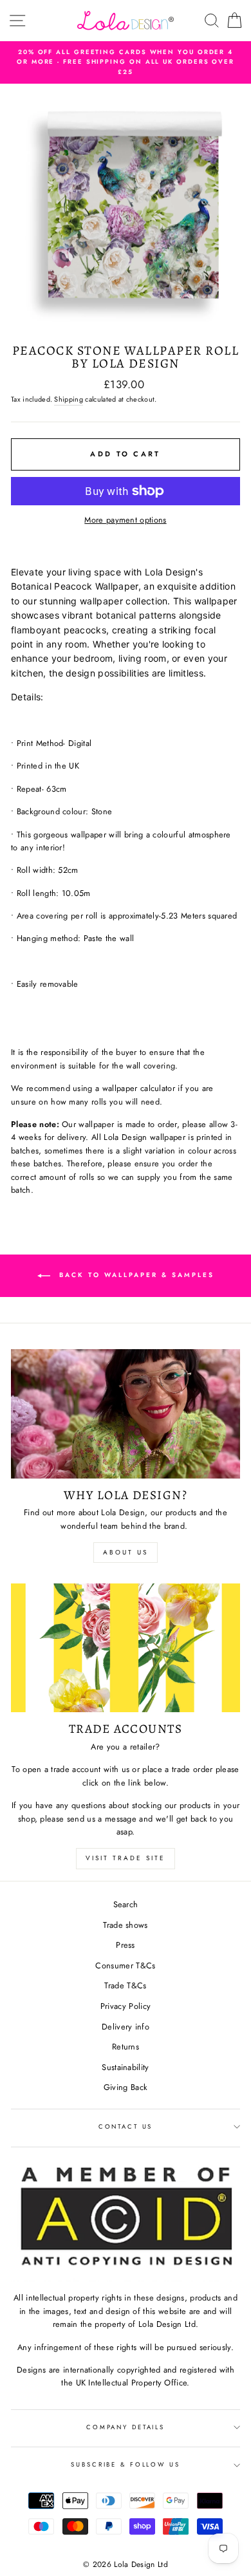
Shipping (69, 399)
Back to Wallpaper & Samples (135, 1275)
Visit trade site (126, 1858)
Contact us (126, 2127)
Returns (126, 2047)
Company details (126, 2427)
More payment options (125, 520)
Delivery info (126, 2027)
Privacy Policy (126, 2006)
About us (126, 1552)
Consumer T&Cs (125, 1965)
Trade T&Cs (125, 1985)
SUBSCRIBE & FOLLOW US (125, 2465)
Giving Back (126, 2087)
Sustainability (125, 2067)
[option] (126, 62)
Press (126, 1945)
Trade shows (126, 1925)
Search (126, 1904)
